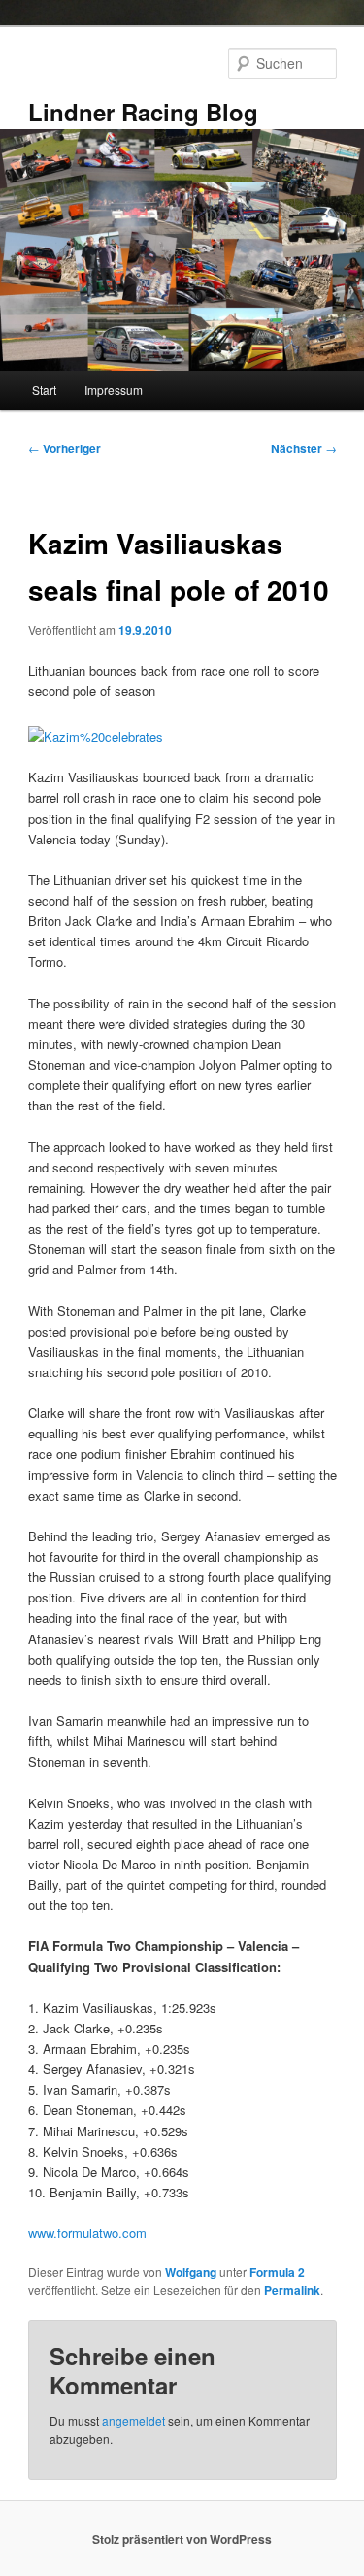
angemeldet (133, 2420)
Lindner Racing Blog (143, 112)
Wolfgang (191, 2272)
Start (44, 390)
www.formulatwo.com (87, 2233)
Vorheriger (65, 448)
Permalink (292, 2290)
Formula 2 (277, 2272)
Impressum (114, 390)
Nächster (304, 448)
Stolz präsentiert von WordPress (182, 2539)
